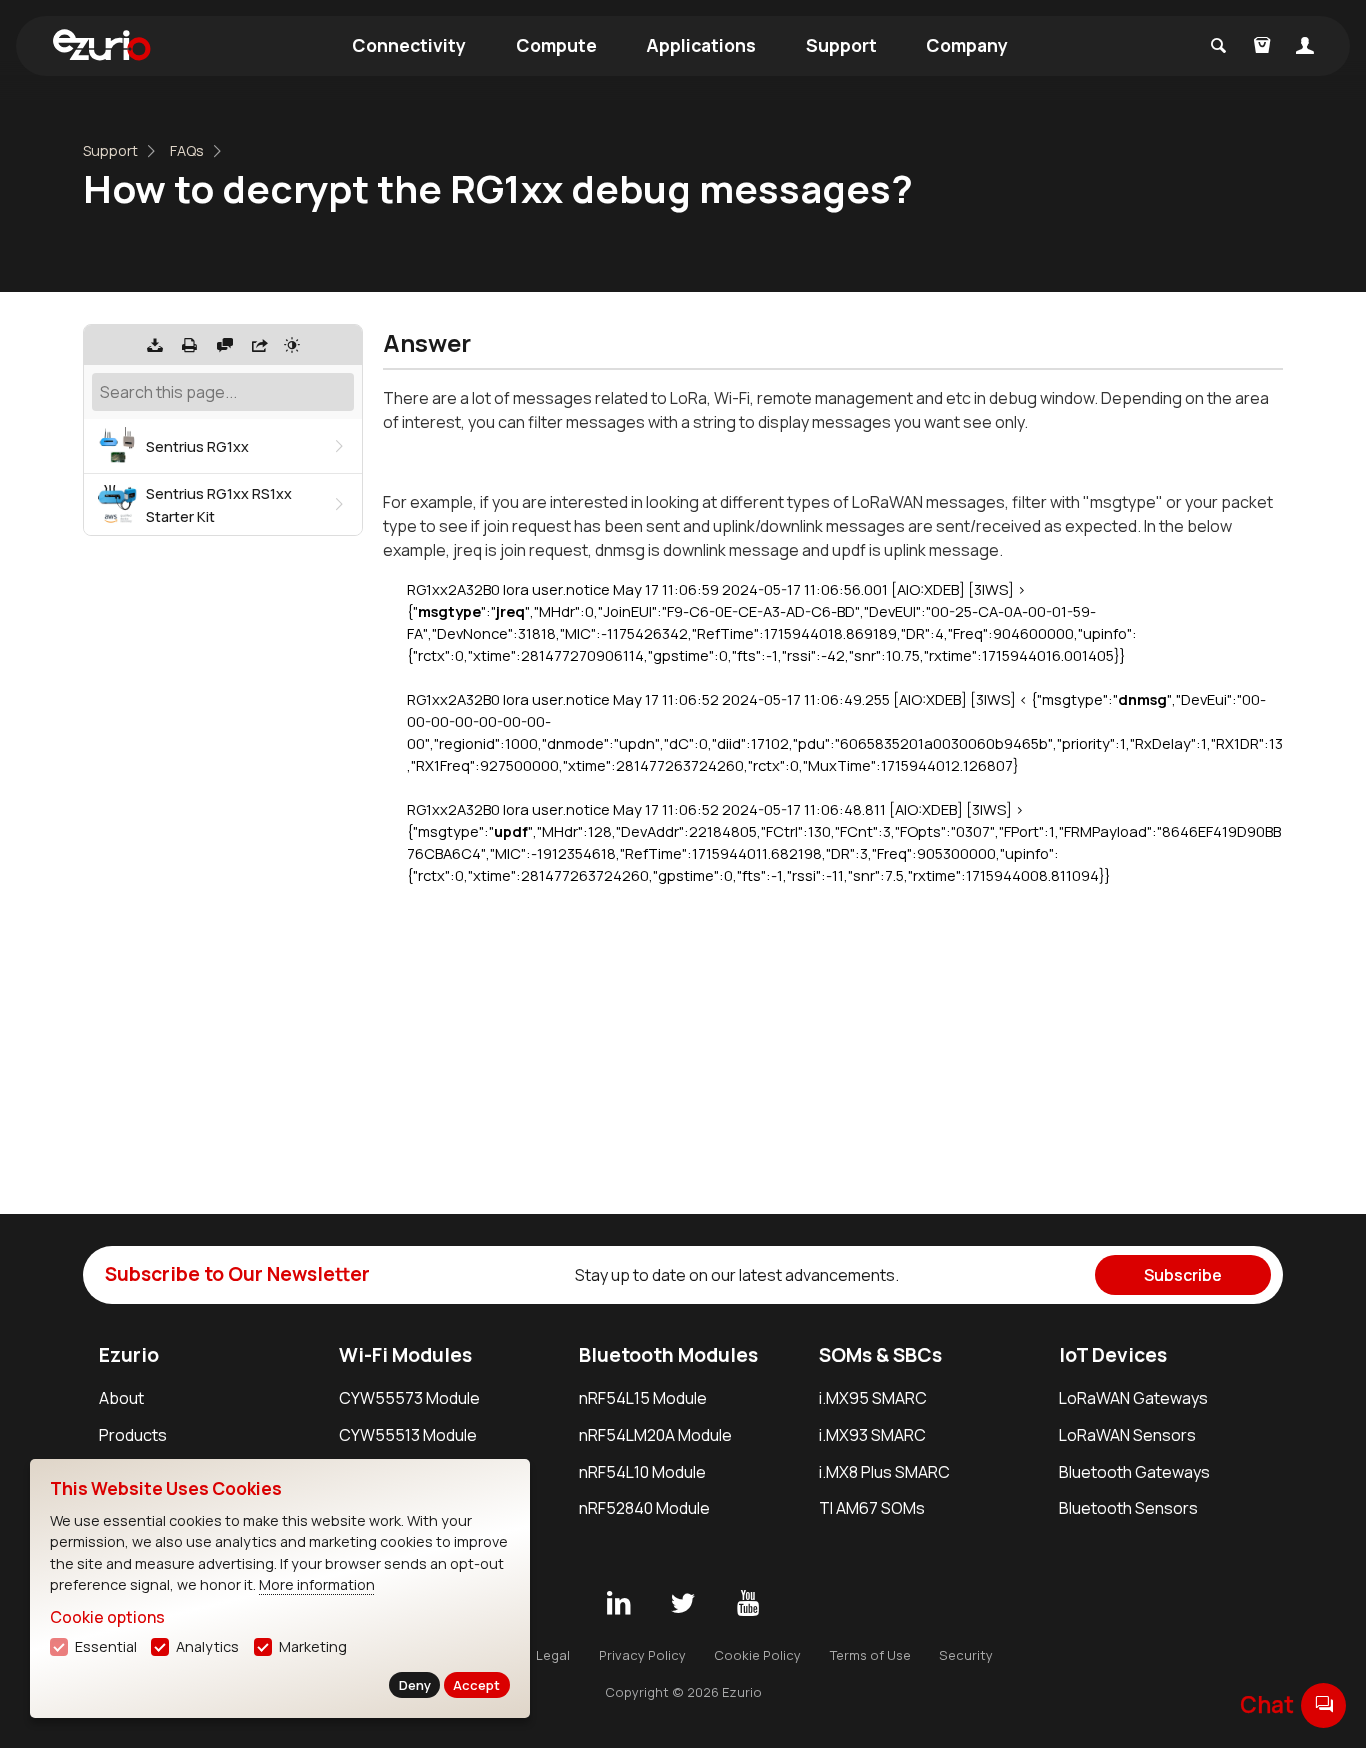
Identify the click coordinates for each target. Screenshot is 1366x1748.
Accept (476, 1685)
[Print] (190, 345)
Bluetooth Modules (668, 1355)
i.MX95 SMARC (873, 1398)
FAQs (187, 150)
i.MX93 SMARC (872, 1435)
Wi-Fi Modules (405, 1355)
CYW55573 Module (409, 1398)
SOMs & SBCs (880, 1355)
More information (317, 1584)
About (121, 1398)
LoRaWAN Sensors (1127, 1435)
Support (841, 45)
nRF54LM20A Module (655, 1435)
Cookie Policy (757, 1655)
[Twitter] (683, 1604)
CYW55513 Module (408, 1435)
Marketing (313, 1646)
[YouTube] (748, 1604)
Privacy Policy (642, 1655)
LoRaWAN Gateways (1133, 1398)
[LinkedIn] (618, 1604)
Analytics (207, 1646)
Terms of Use (870, 1655)
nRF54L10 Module (642, 1472)
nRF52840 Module (644, 1508)
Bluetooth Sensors (1128, 1508)
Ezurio (129, 1355)
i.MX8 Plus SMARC (884, 1472)
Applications (701, 45)
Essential (106, 1646)
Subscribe (1183, 1275)
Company (967, 45)
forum (1324, 1704)
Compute (556, 45)
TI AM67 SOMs (872, 1508)
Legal (553, 1655)
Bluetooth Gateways (1134, 1472)
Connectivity (409, 45)
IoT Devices (1113, 1355)
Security (966, 1655)
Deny (415, 1685)
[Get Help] (225, 345)
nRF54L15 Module (643, 1398)
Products (133, 1435)
